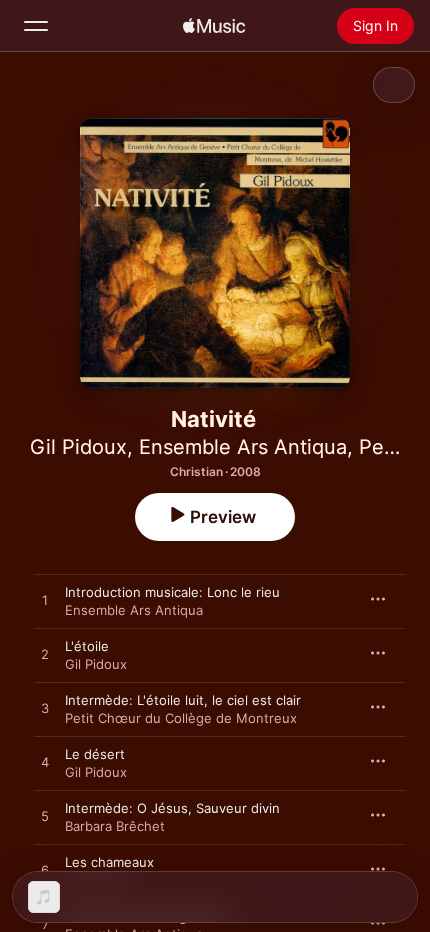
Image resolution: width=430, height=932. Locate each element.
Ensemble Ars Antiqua (243, 447)
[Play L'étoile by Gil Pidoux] (45, 655)
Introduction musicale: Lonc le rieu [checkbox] (172, 592)
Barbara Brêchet (115, 826)
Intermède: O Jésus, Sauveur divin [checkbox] (172, 808)
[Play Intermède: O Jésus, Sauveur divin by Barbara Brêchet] (45, 817)
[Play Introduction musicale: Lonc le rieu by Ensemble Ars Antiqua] (45, 601)
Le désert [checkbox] (95, 754)
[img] (214, 26)
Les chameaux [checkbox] (109, 862)
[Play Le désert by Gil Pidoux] (45, 763)
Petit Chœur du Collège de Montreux (181, 718)
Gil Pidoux (78, 447)
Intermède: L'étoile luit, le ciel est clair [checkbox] (183, 700)
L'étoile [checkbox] (87, 646)
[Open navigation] (36, 26)
